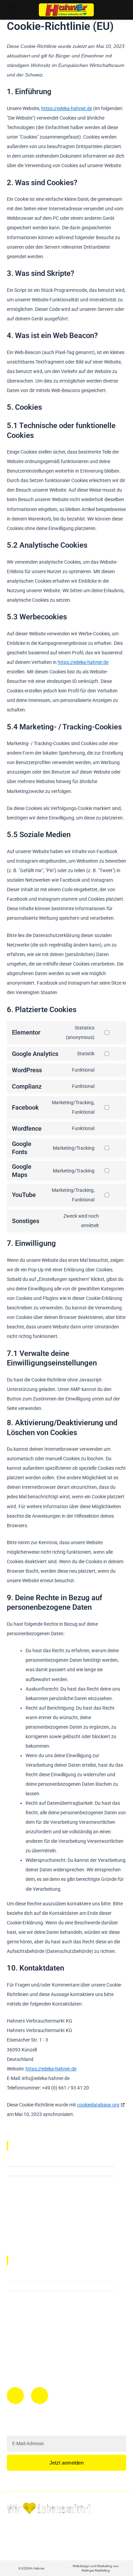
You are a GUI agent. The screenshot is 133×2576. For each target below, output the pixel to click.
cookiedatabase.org (98, 2105)
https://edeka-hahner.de (67, 108)
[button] (12, 10)
